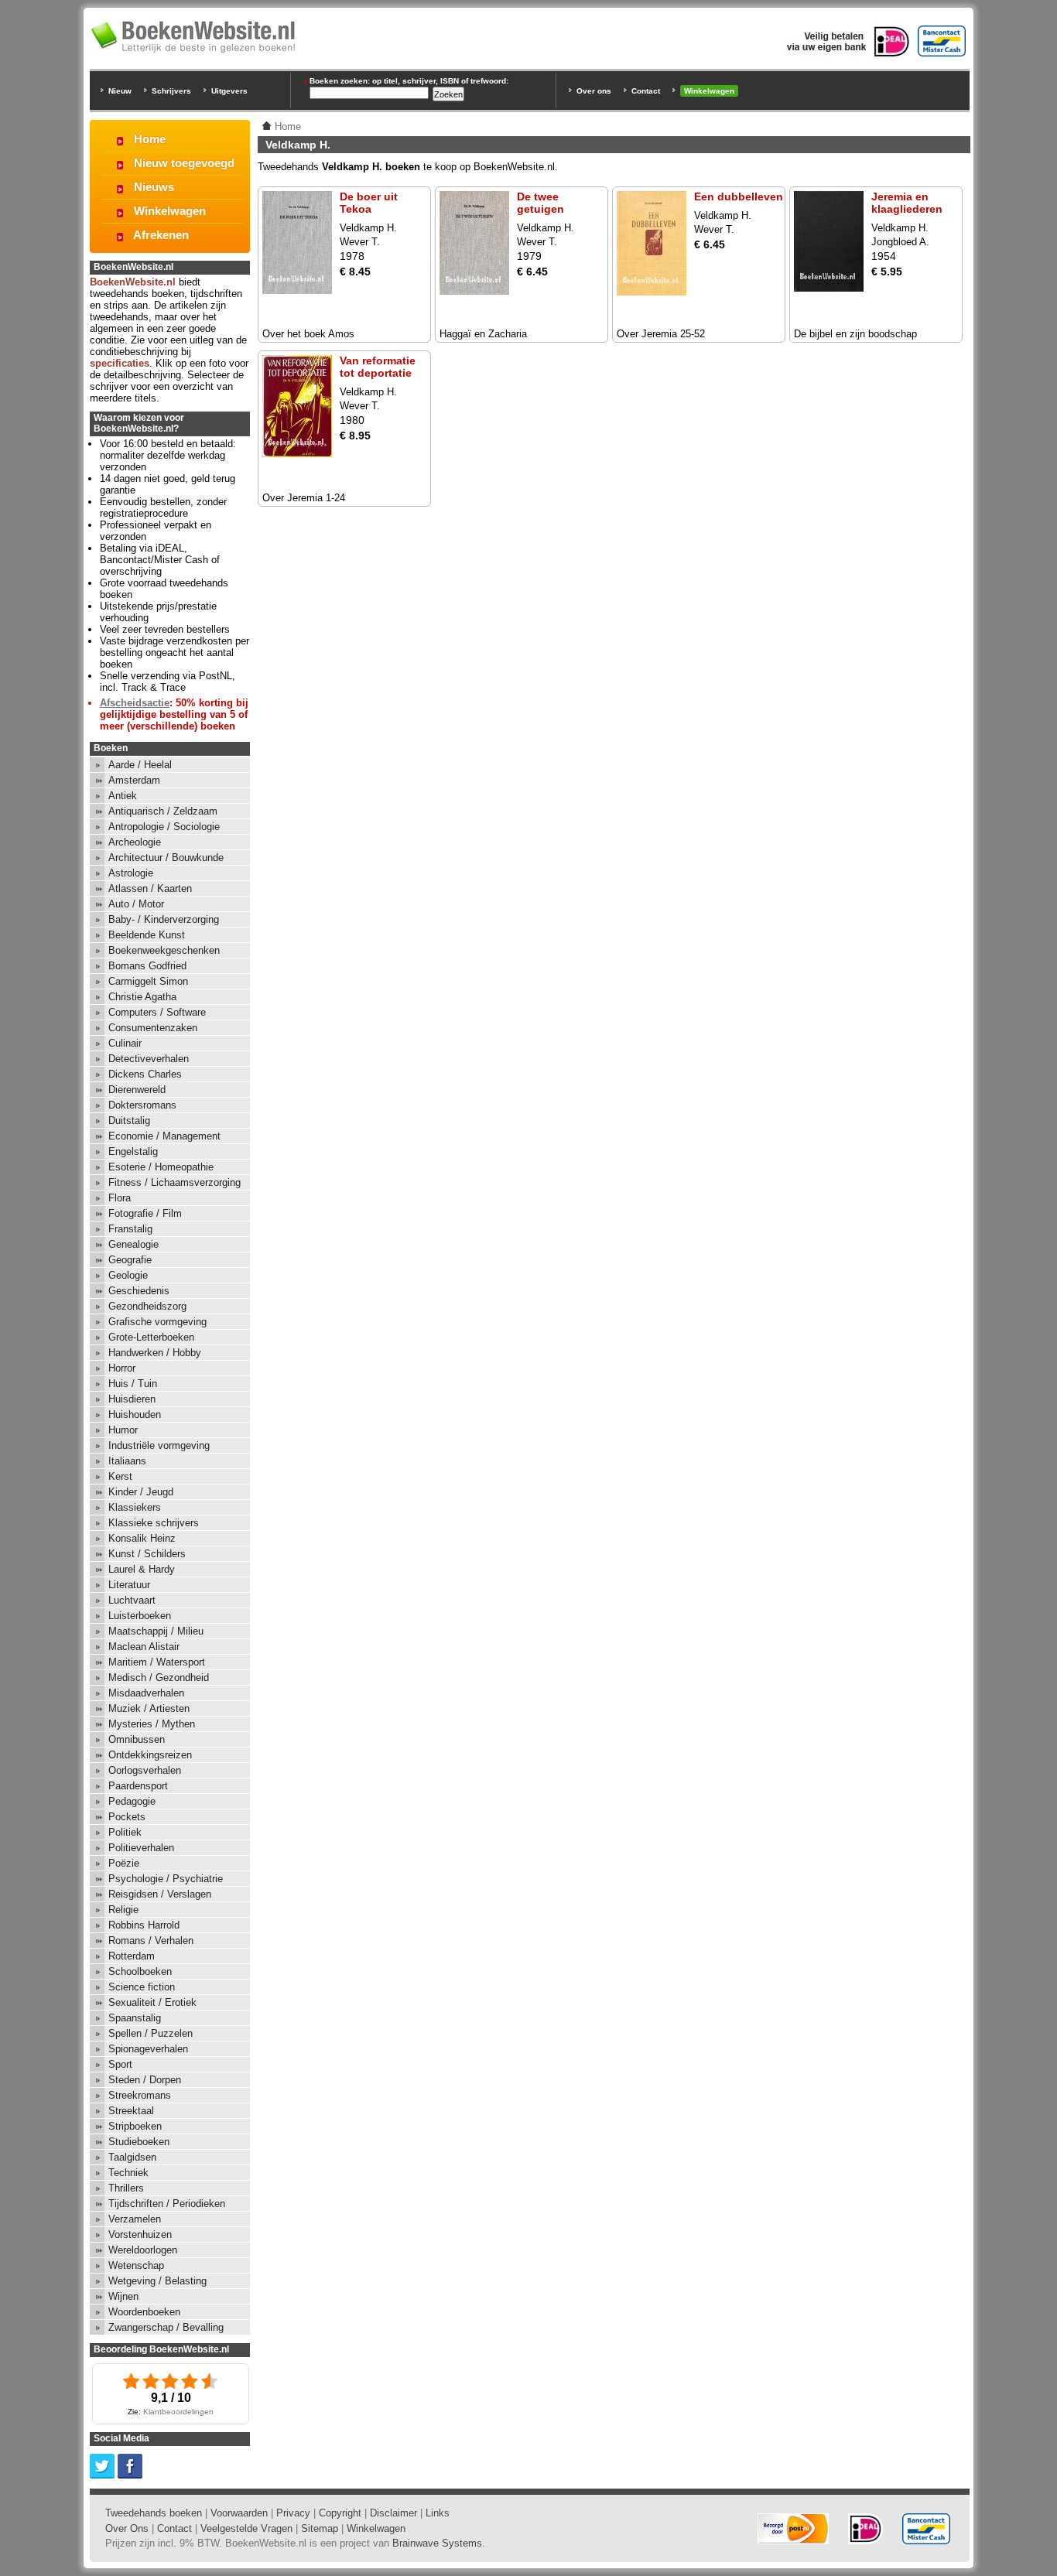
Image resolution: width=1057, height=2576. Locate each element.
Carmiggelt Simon (148, 981)
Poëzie (124, 1863)
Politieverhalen (141, 1848)
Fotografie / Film (145, 1213)
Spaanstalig (135, 2018)
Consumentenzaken (153, 1028)
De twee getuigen (540, 203)
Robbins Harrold (144, 1925)
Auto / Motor (136, 904)
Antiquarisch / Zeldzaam (163, 811)
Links (438, 2513)
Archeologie (135, 842)
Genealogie (133, 1244)
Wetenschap (136, 2265)
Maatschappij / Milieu (156, 1631)
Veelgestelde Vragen (246, 2528)
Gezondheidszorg (147, 1306)
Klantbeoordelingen (178, 2412)
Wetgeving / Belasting (157, 2281)
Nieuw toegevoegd (184, 163)
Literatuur (129, 1585)
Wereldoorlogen (143, 2250)
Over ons (594, 91)
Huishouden (135, 1414)
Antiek (123, 796)
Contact (646, 91)
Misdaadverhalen (146, 1693)
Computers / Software (157, 1012)
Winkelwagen (709, 91)
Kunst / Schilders (147, 1554)
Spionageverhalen (148, 2049)
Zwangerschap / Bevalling (166, 2327)
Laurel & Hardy (142, 1569)
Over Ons (127, 2528)
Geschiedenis (139, 1291)
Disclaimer (393, 2513)
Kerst (120, 1476)
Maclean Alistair (144, 1647)
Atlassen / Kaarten (150, 888)
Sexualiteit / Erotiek (152, 2002)
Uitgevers (229, 91)
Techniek (128, 2173)
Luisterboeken (140, 1616)
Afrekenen (161, 235)
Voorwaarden (239, 2513)
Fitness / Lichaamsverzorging (174, 1182)
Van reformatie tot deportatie (378, 367)
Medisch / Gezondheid (159, 1677)
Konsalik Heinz (142, 1538)
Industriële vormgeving (159, 1445)
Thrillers (126, 2188)
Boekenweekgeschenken (164, 950)
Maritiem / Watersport (157, 1662)
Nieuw (120, 91)
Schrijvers (171, 91)
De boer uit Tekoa (369, 203)
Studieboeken (139, 2142)
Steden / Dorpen (145, 2080)
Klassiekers (135, 1507)
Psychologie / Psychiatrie (166, 1879)
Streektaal (131, 2111)
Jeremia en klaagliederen (907, 203)
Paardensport (138, 1786)
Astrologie (131, 873)
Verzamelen (135, 2219)
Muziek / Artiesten (149, 1708)
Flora (120, 1198)
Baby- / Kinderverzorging (164, 919)
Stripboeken (135, 2126)
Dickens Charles (145, 1074)
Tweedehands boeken (154, 2513)
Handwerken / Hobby (155, 1353)
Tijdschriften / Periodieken (167, 2204)
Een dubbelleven (739, 196)
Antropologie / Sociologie (164, 827)
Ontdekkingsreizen (150, 1755)
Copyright (340, 2513)
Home (150, 139)
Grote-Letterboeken (151, 1337)
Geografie (130, 1260)
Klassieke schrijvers (154, 1523)
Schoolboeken (140, 1971)
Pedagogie (132, 1801)
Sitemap (320, 2528)
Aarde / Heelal (140, 765)
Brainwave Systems (437, 2543)
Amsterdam (134, 780)
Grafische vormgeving (157, 1322)
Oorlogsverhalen (145, 1770)
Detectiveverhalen (149, 1059)
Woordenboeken (144, 2312)
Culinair (125, 1043)
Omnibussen (137, 1739)
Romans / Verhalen (151, 1941)
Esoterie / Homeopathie (161, 1167)
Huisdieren (132, 1399)
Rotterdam (132, 1956)
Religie (123, 1910)
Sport (120, 2064)
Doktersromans (142, 1105)
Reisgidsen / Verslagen (160, 1894)
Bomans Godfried (147, 966)
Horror (122, 1368)
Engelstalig (133, 1151)
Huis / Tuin (133, 1384)
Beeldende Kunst (147, 935)
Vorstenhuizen (140, 2234)
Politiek (125, 1832)
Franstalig (130, 1229)
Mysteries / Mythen (152, 1724)
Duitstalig (129, 1121)
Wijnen (123, 2296)
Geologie (128, 1275)
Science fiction (142, 1987)
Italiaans (127, 1461)
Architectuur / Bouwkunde (166, 858)
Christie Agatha (142, 997)
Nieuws (154, 187)
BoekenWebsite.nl (133, 282)
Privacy (293, 2513)
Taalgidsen (132, 2157)
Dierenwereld (137, 1090)
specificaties (120, 363)
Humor (123, 1430)
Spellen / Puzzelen (151, 2033)
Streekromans (140, 2095)
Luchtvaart (132, 1600)
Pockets (127, 1817)
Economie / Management (164, 1136)
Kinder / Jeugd (141, 1492)
